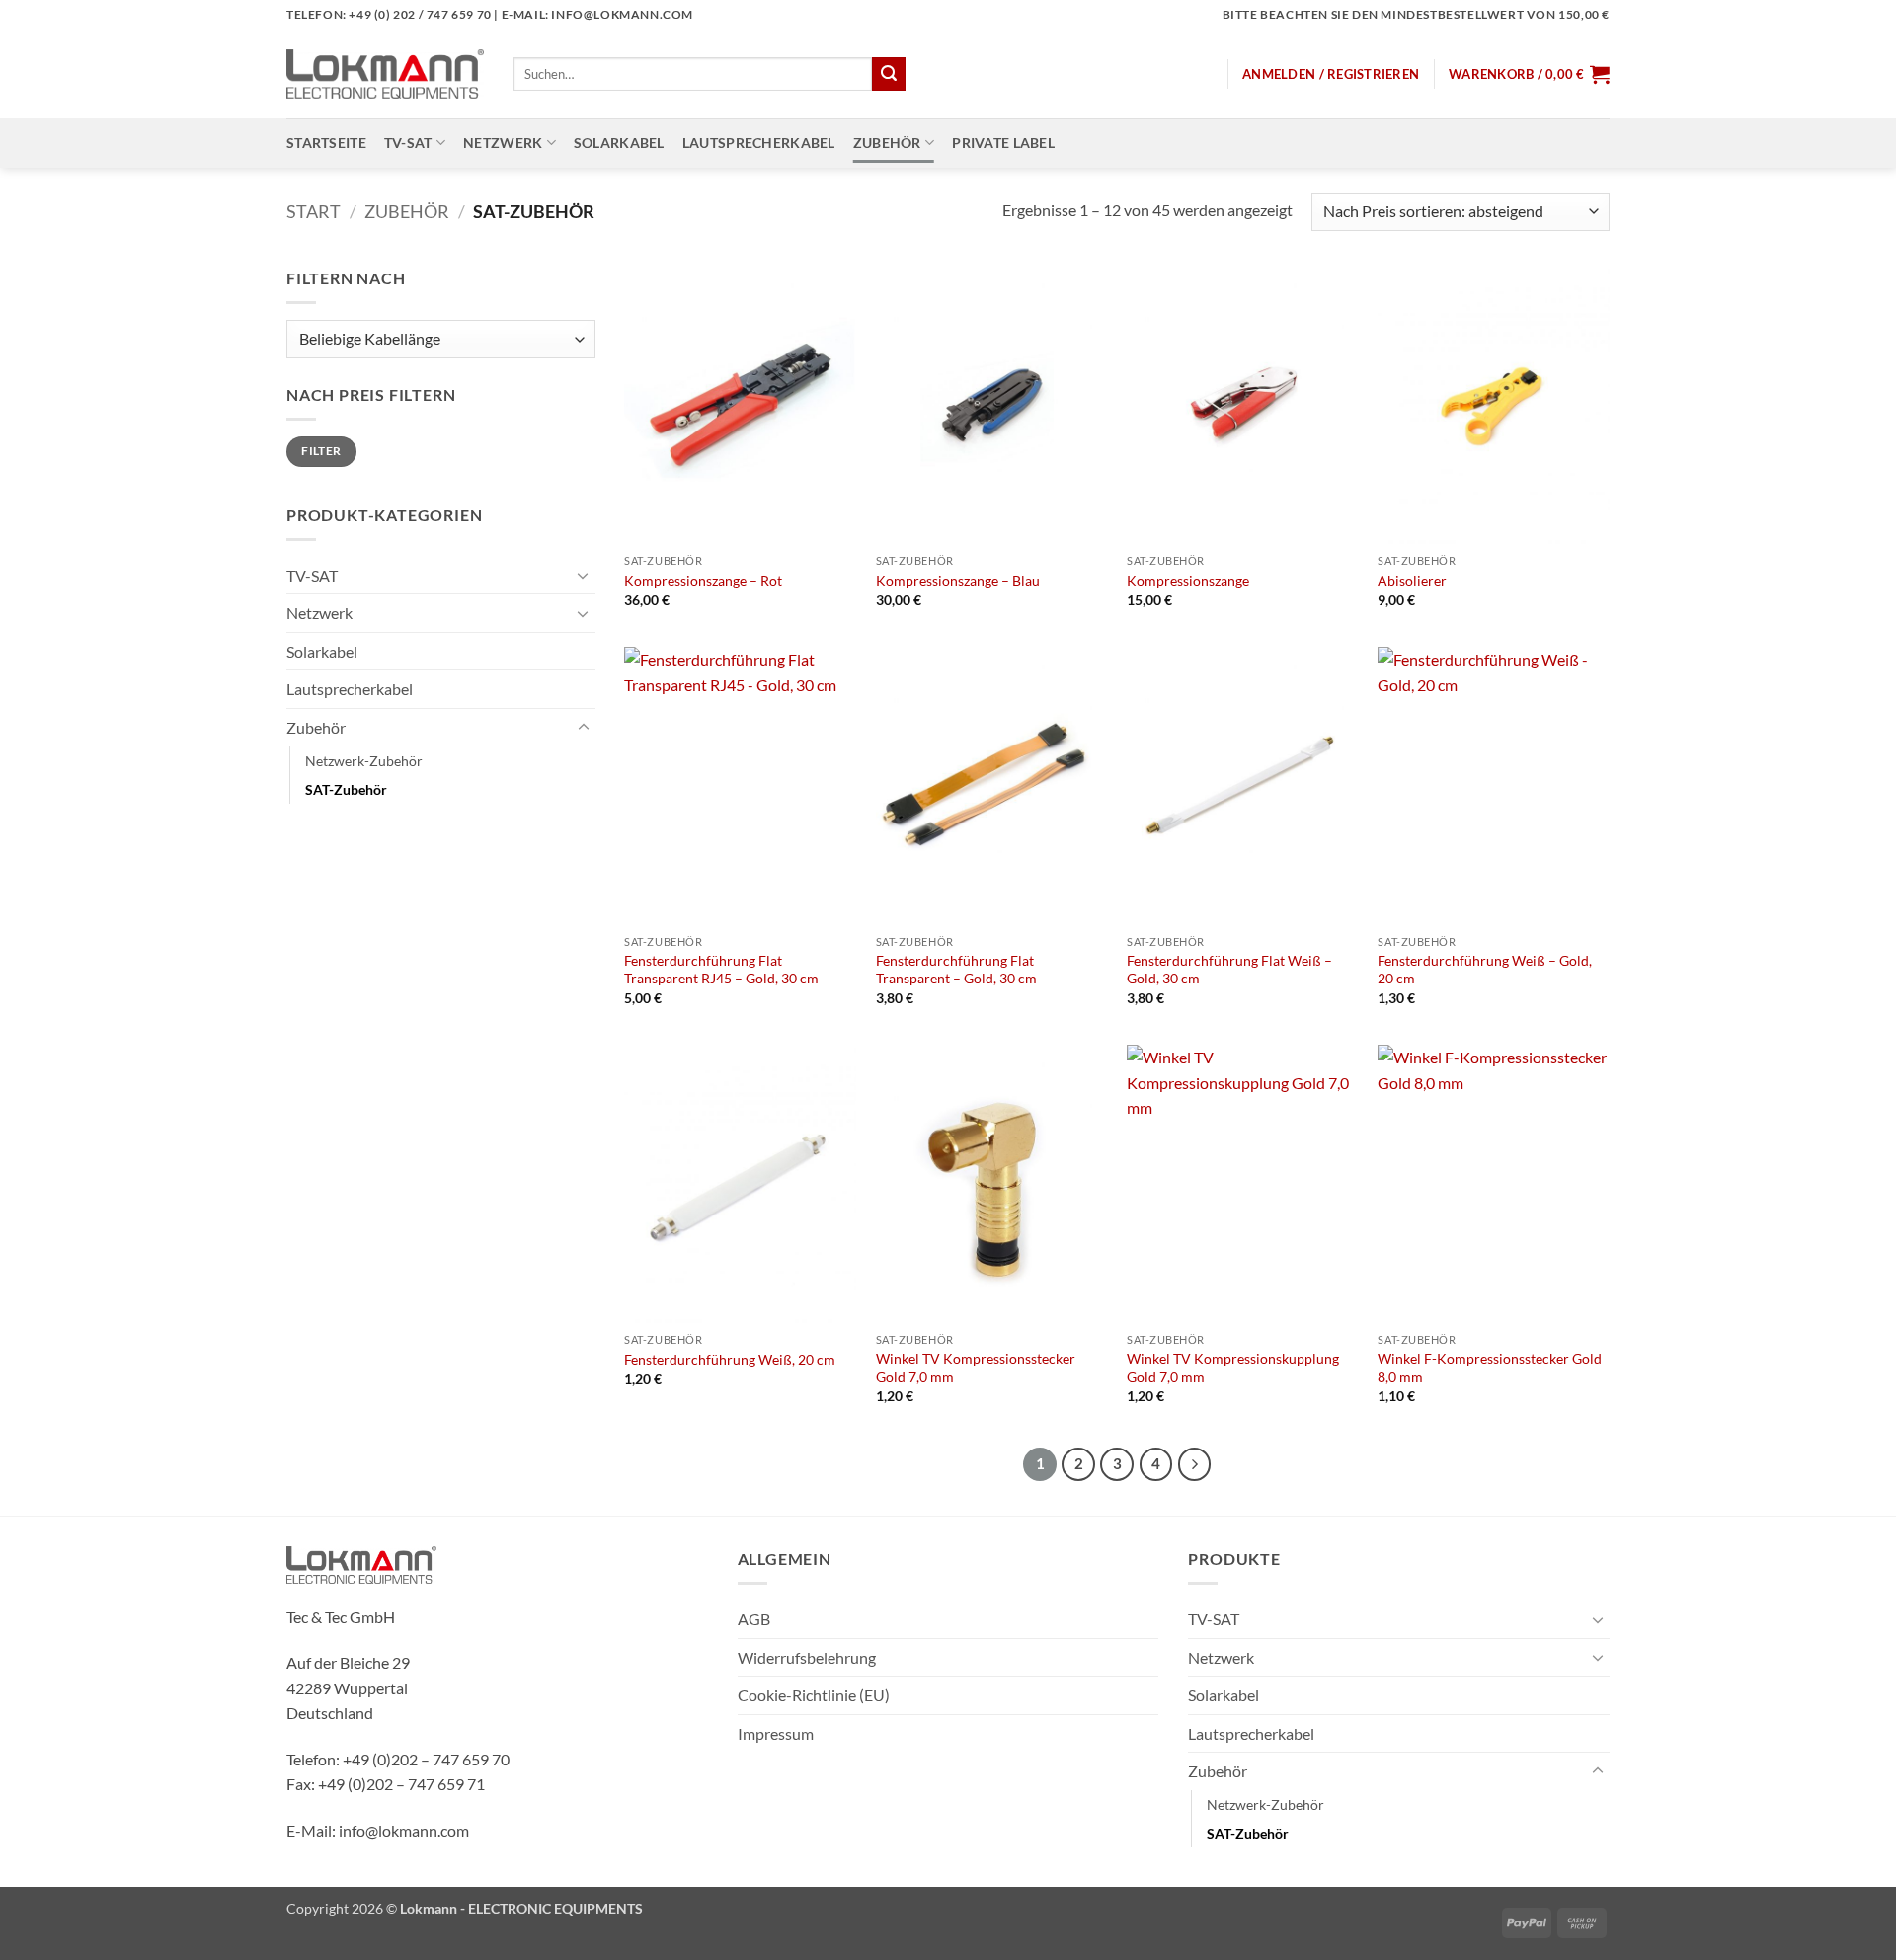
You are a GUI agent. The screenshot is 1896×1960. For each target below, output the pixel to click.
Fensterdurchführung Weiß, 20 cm (730, 1359)
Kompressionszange (1188, 580)
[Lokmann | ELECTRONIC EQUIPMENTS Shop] (385, 74)
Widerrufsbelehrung (807, 1657)
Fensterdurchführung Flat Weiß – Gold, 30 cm (1229, 970)
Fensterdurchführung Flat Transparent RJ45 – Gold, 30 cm (721, 970)
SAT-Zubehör (346, 789)
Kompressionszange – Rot (703, 580)
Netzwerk (503, 143)
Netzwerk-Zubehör (364, 761)
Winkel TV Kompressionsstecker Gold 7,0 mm (976, 1368)
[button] (1331, 74)
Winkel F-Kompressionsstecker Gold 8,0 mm (1490, 1368)
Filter (321, 451)
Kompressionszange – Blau (958, 580)
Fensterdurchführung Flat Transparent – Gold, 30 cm (956, 970)
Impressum (776, 1733)
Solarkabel (619, 143)
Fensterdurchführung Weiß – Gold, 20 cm (1485, 970)
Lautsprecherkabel (759, 143)
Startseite (326, 143)
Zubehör (887, 143)
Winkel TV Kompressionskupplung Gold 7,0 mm (1233, 1368)
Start (314, 211)
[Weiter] (1195, 1464)
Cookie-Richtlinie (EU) (814, 1695)
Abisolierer (1412, 580)
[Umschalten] (584, 575)
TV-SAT (408, 143)
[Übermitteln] (889, 74)
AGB (754, 1619)
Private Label (1003, 143)
